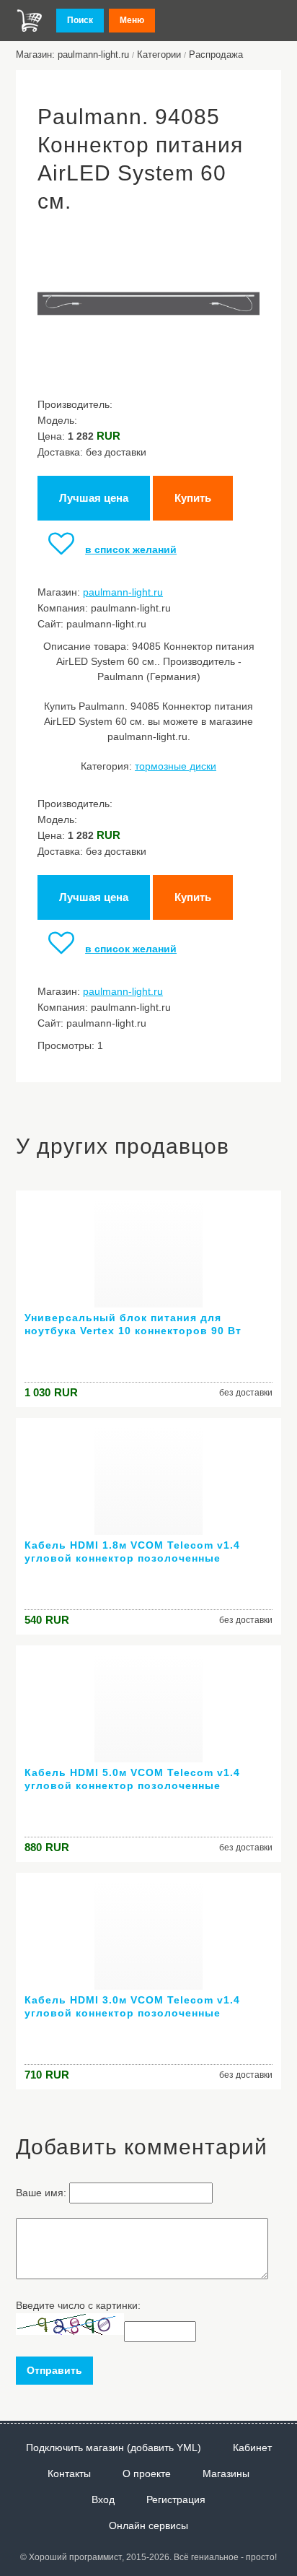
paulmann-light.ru (123, 592)
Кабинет (252, 2447)
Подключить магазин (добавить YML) (114, 2447)
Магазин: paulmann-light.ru (72, 55)
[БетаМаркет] (30, 21)
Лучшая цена (94, 498)
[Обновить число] (70, 2331)
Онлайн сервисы (148, 2525)
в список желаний (131, 549)
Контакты (69, 2473)
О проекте (147, 2473)
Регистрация (176, 2499)
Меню (132, 20)
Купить (193, 498)
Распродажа (216, 55)
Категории (159, 55)
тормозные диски (176, 766)
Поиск (80, 20)
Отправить (54, 2370)
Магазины (226, 2473)
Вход (103, 2499)
